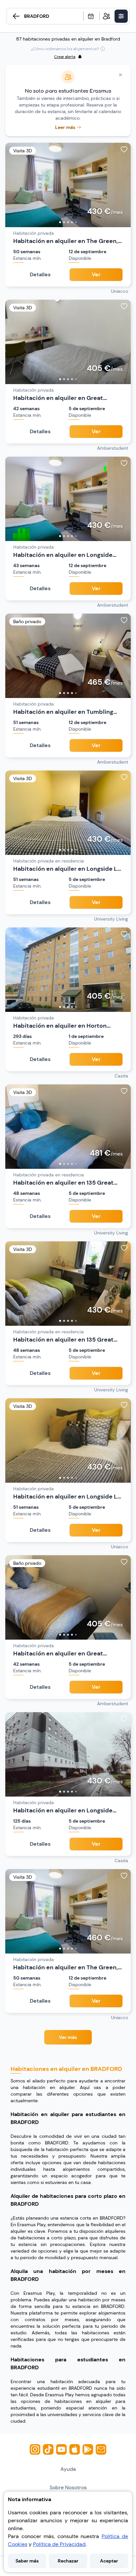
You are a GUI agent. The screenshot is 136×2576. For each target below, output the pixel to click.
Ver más (68, 2037)
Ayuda (68, 2469)
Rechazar (68, 2561)
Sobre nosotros (68, 2487)
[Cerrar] (120, 75)
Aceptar (109, 2561)
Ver (96, 274)
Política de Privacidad (59, 2544)
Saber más (27, 2561)
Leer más (65, 127)
